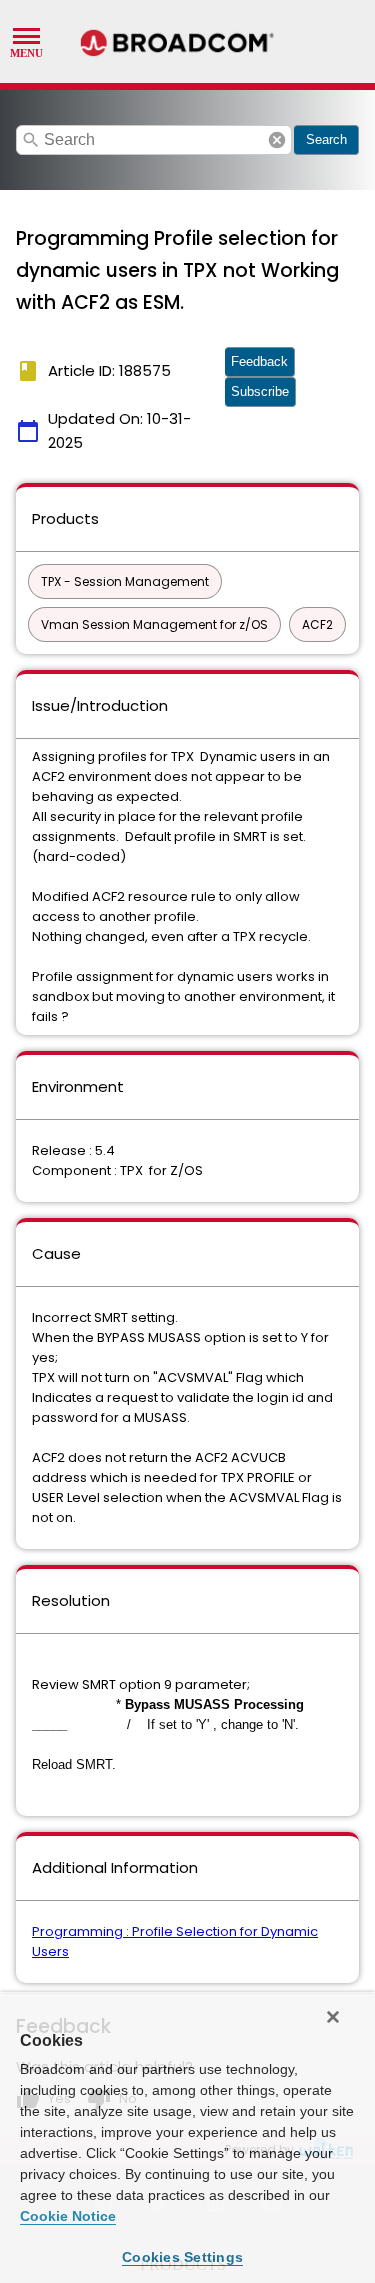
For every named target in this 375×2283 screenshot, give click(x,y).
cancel (277, 140)
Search (326, 139)
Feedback (259, 361)
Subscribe (260, 391)
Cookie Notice (68, 2216)
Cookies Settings (182, 2257)
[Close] (333, 2017)
